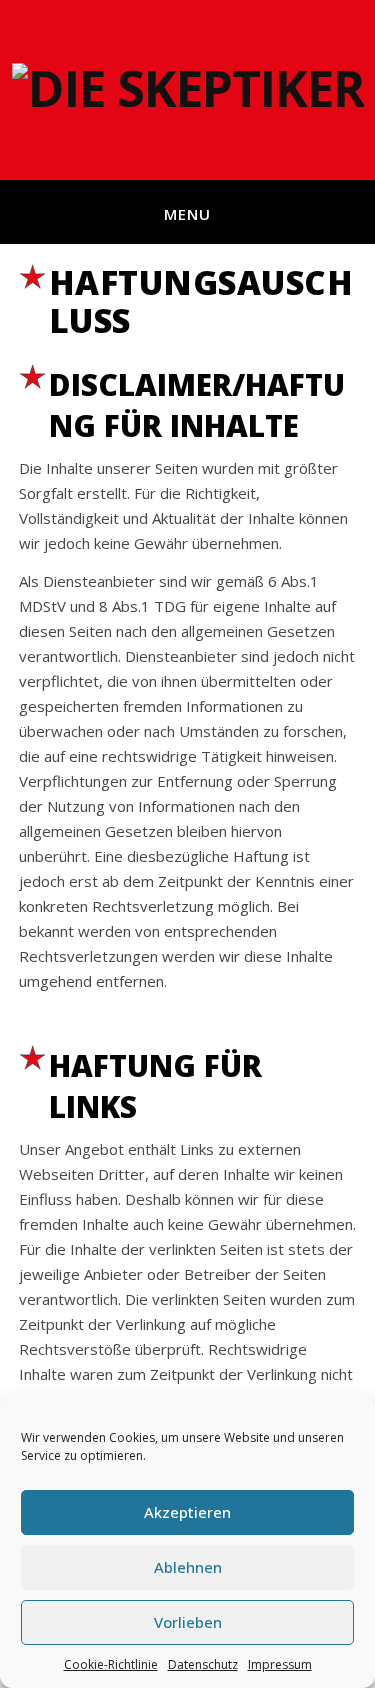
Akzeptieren (187, 1512)
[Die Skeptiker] (187, 90)
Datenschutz (203, 1664)
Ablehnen (188, 1567)
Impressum (280, 1664)
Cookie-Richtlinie (111, 1664)
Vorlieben (188, 1622)
